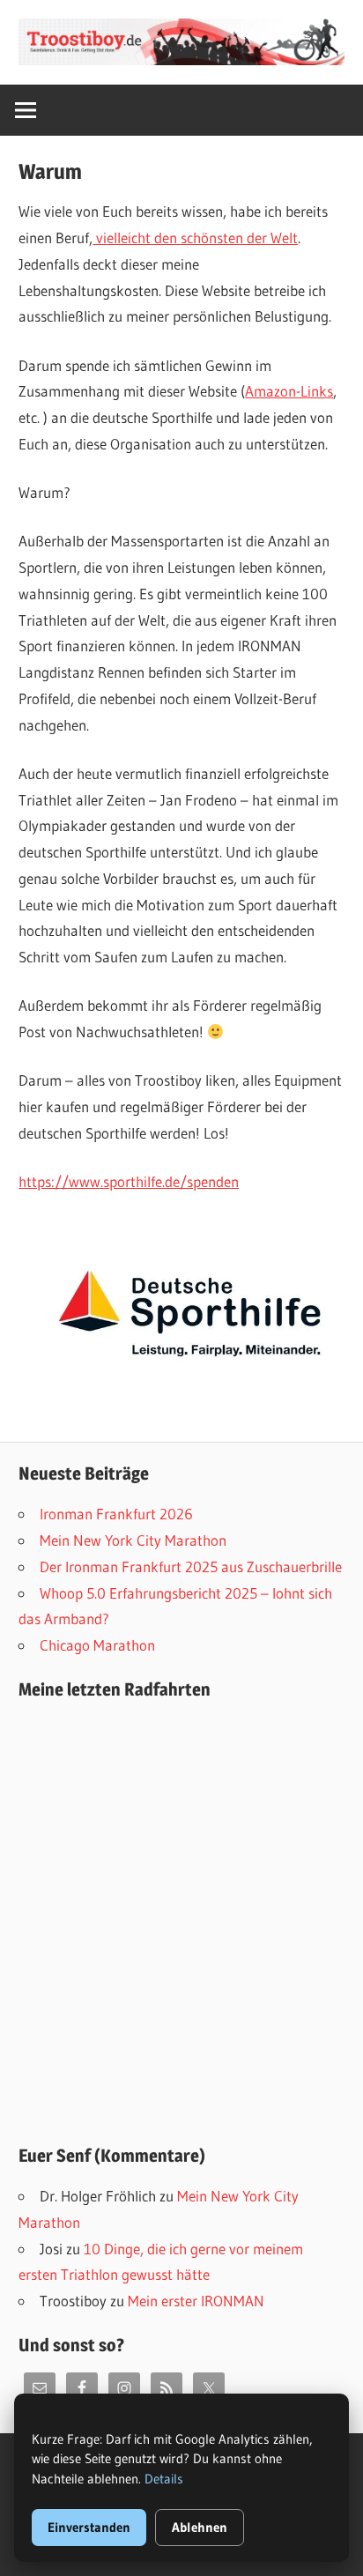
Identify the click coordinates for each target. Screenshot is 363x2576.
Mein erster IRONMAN (196, 2301)
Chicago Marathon (97, 1645)
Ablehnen (200, 2527)
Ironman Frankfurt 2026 (116, 1514)
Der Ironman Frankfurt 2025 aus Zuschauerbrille (191, 1566)
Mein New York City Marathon (133, 1540)
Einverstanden (89, 2527)
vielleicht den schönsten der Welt (195, 238)
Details (164, 2479)
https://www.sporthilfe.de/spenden (129, 1181)
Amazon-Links (289, 391)
